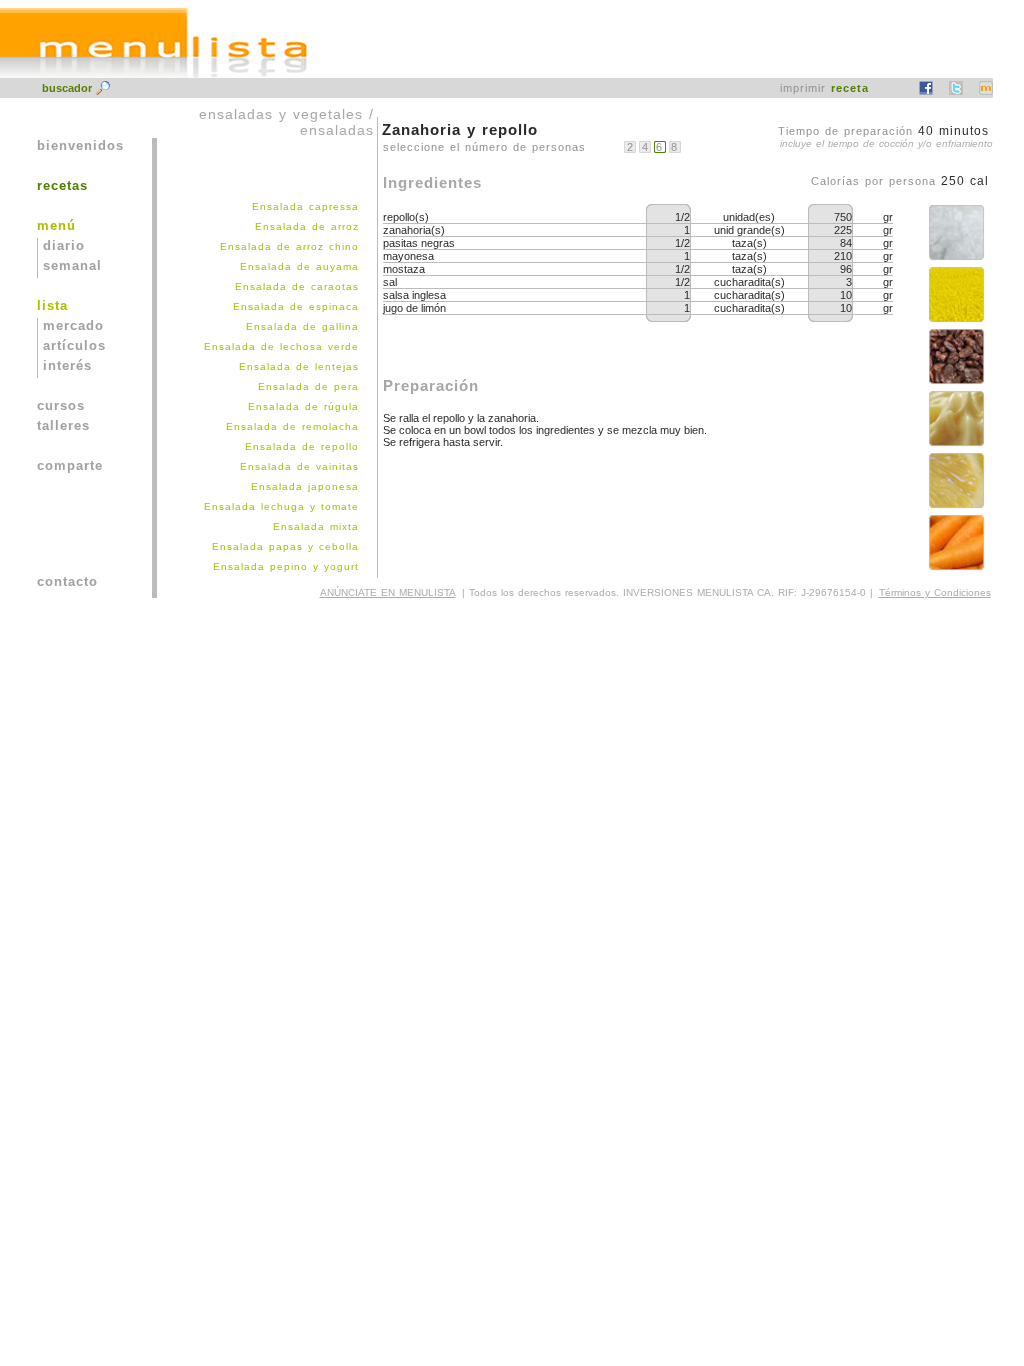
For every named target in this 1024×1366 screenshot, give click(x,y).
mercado (73, 325)
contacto (67, 581)
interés (67, 365)
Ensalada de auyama (299, 266)
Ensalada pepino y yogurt (286, 566)
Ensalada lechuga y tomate (281, 506)
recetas (62, 185)
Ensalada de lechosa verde (281, 346)
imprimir (824, 88)
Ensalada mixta (316, 526)
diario (64, 245)
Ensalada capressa (305, 206)
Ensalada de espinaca (296, 306)
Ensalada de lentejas (299, 366)
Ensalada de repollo (302, 446)
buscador (68, 88)
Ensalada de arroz (307, 226)
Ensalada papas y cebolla (285, 546)
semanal (72, 265)
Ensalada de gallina (302, 326)
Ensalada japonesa (305, 486)
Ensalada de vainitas (299, 466)
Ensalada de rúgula (303, 406)
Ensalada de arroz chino (289, 246)
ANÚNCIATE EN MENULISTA (388, 592)
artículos (74, 345)
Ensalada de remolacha (292, 426)
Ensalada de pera (308, 386)
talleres (63, 425)
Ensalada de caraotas (297, 286)
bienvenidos (80, 145)
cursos (61, 405)
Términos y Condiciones (935, 592)
